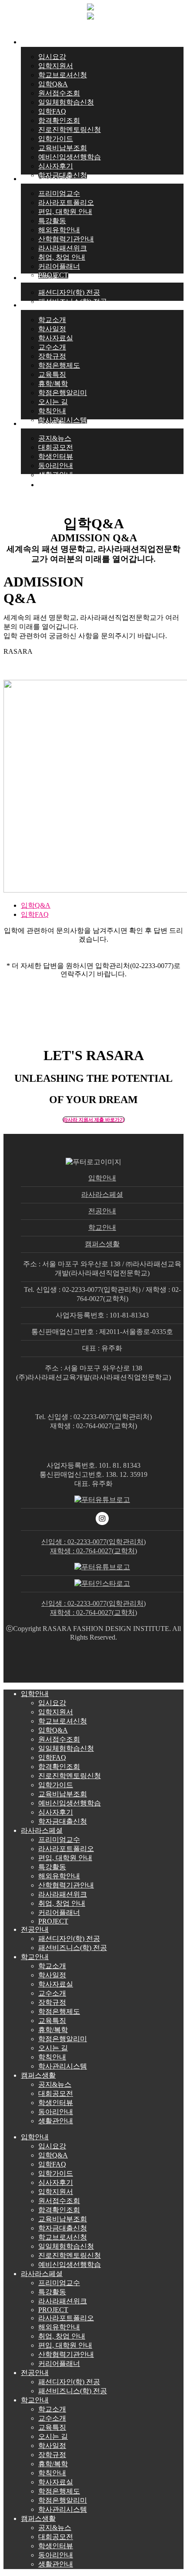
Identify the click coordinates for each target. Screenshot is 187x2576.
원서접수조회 (59, 1739)
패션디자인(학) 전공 (69, 1939)
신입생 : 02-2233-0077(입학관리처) (93, 1542)
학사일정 (52, 1975)
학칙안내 (52, 2057)
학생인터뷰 (56, 2103)
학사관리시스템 (63, 2066)
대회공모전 (56, 2093)
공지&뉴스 (55, 2084)
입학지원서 (56, 1712)
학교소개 (52, 1966)
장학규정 (52, 2002)
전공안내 (102, 1211)
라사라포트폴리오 (66, 1849)
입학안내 (102, 1178)
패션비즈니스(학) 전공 (73, 1948)
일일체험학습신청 (66, 1748)
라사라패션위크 (63, 1894)
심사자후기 (56, 1812)
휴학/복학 (53, 2030)
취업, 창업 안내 (62, 1903)
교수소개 (52, 1993)
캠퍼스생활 (102, 1244)
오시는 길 (53, 2048)
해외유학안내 (59, 1876)
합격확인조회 (59, 1767)
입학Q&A (36, 905)
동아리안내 (56, 2112)
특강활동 (52, 1867)
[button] (94, 1120)
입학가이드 (56, 1785)
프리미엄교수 (59, 1840)
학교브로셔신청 (63, 1721)
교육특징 (52, 2021)
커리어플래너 (59, 1912)
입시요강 (52, 1703)
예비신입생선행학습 (70, 1803)
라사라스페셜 (102, 1194)
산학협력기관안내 (66, 1885)
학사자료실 (56, 1984)
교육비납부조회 (63, 1794)
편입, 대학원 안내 (65, 1858)
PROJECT (53, 1921)
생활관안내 (56, 2121)
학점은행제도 (59, 2011)
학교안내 (102, 1227)
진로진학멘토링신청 (70, 1776)
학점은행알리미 (63, 2039)
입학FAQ (35, 914)
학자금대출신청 (63, 1821)
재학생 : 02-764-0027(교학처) (93, 1551)
